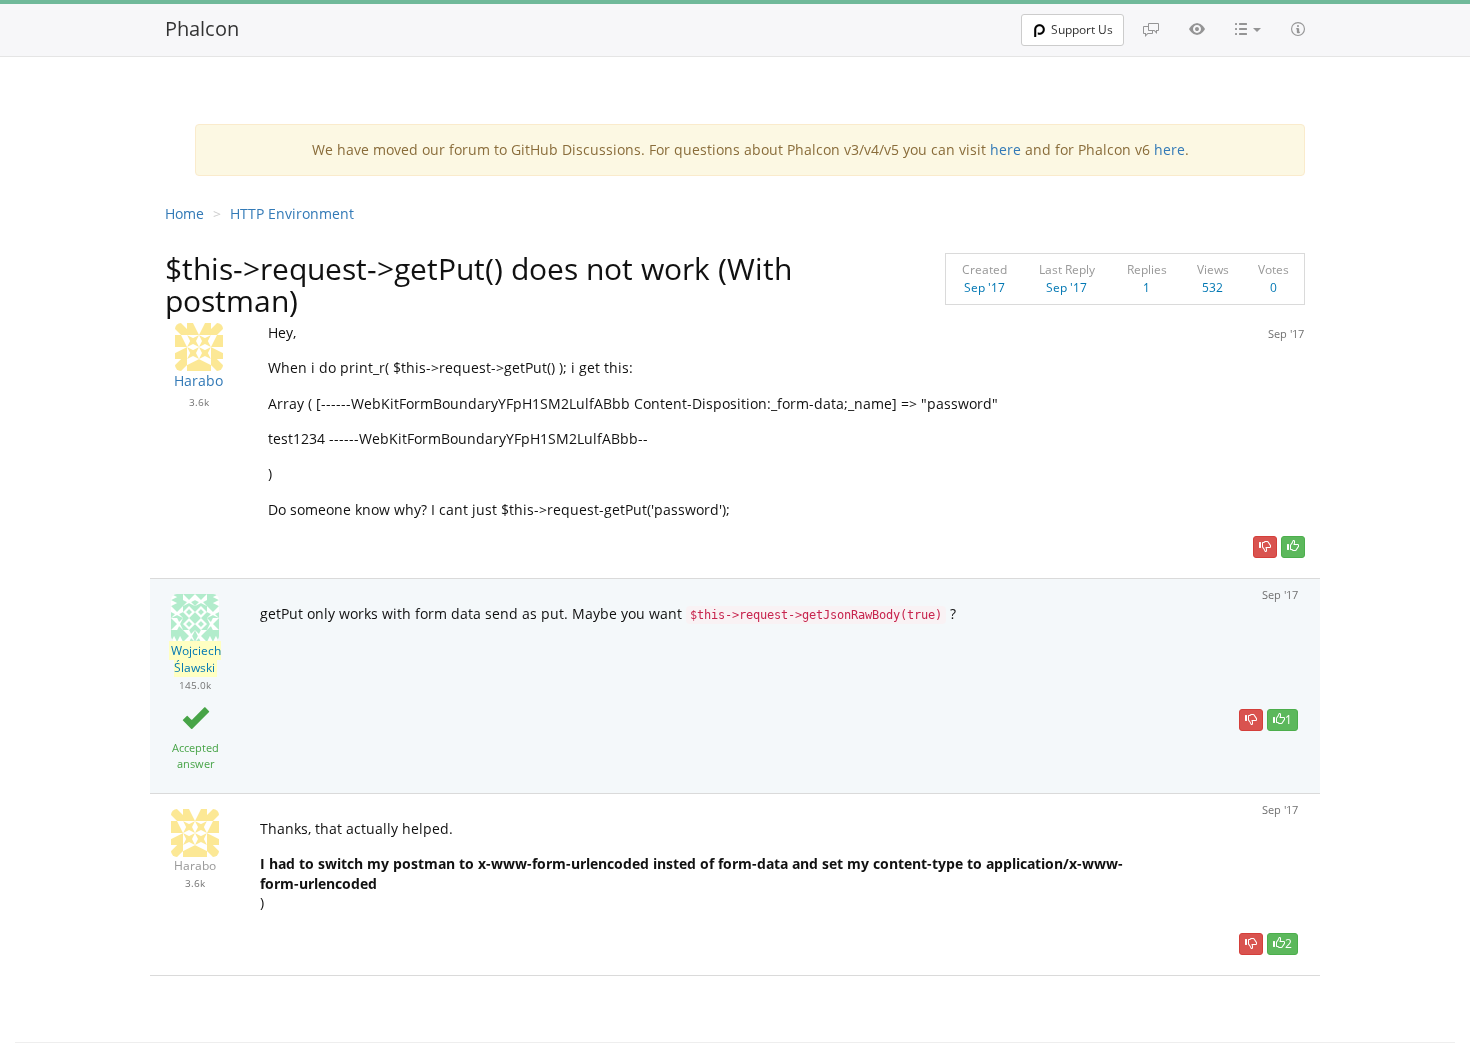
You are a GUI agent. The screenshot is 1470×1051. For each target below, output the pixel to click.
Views (1213, 269)
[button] (1248, 29)
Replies (1147, 269)
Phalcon (202, 28)
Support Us (1082, 29)
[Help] (1298, 29)
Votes (1273, 269)
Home (184, 213)
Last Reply (1067, 269)
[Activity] (1197, 29)
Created (984, 269)
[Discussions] (1151, 29)
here (1005, 149)
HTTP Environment (292, 213)
